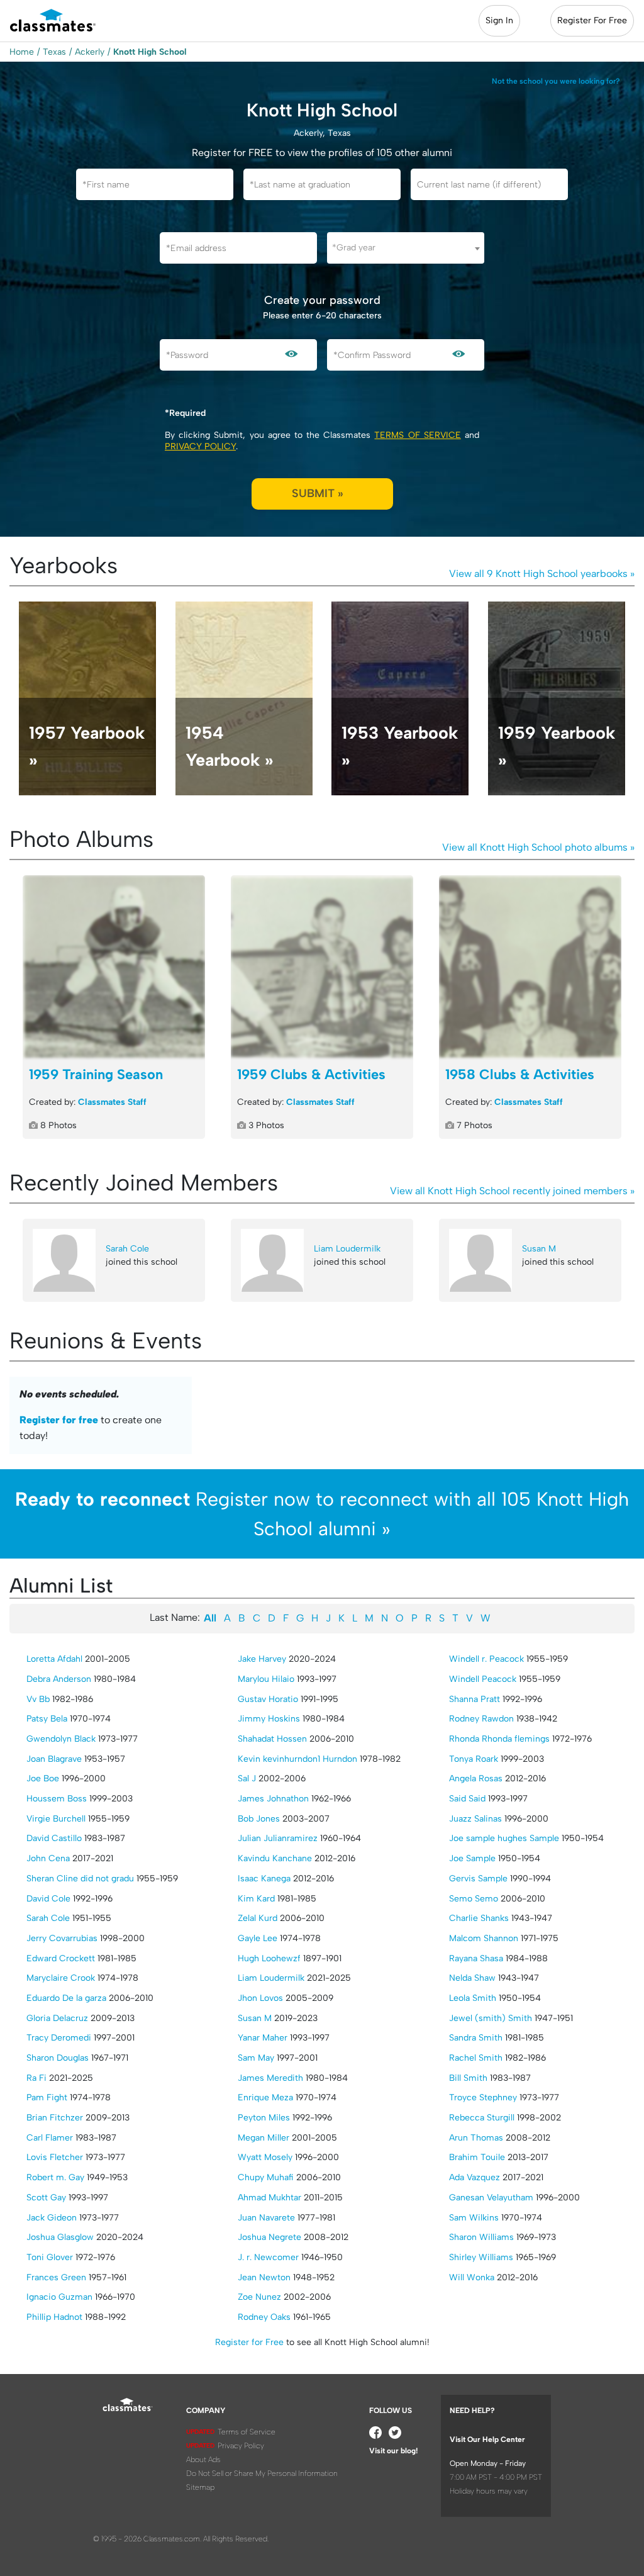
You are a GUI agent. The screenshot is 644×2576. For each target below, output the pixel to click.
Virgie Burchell (56, 1819)
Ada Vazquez (475, 2177)
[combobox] (406, 248)
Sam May (256, 2058)
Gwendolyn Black (61, 1739)
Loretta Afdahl (54, 1659)
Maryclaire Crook (61, 1978)
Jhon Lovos (260, 1998)
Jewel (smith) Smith (491, 2018)
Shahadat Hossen (272, 1739)
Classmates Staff (112, 1102)
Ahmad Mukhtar (269, 2198)
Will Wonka (472, 2277)
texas (54, 52)
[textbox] (406, 248)
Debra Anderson (59, 1679)
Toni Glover (50, 2257)
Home (22, 52)
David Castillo (54, 1838)
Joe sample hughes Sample (504, 1838)
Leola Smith (473, 1998)
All (210, 1618)
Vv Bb (38, 1699)
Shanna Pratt (475, 1699)
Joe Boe (43, 1778)
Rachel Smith (476, 2058)
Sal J (247, 1778)
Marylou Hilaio (266, 1679)
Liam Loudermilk (347, 1249)
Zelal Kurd (258, 1918)
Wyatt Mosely (265, 2157)
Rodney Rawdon (481, 1719)
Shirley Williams (481, 2257)
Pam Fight (47, 2097)
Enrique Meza (265, 2097)
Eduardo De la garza (66, 1998)
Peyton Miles (264, 2118)
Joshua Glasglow (60, 2237)
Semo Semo (474, 1899)
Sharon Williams (481, 2237)
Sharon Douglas (58, 2058)
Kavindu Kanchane (275, 1858)
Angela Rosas (476, 1778)
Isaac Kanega (264, 1879)
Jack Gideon (52, 2218)
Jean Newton (264, 2277)
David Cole (48, 1899)
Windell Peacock (483, 1679)
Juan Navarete (266, 2218)
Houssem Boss (57, 1799)
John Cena (48, 1858)
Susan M (539, 1249)
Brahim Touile (477, 2157)
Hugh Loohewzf (269, 1958)
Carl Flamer (50, 2138)
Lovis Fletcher (55, 2157)
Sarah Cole (127, 1249)
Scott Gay (46, 2198)
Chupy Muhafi (266, 2177)
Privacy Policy (200, 446)
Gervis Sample (478, 1879)
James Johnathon (273, 1799)
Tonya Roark (474, 1759)
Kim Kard (256, 1899)
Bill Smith (468, 2078)
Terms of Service (417, 435)
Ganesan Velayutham (491, 2198)
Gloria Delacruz (57, 2018)
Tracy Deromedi (59, 2038)
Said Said (467, 1799)
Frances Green (56, 2277)
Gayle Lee (258, 1938)
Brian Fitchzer (55, 2118)
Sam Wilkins (474, 2218)
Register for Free (249, 2342)
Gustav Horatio (268, 1699)
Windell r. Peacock (486, 1659)
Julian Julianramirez (278, 1838)
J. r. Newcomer (268, 2257)
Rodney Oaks (264, 2317)
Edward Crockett (61, 1958)
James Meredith (270, 2078)
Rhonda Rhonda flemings (499, 1739)
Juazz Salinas (475, 1819)
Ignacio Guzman (59, 2297)
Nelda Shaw (472, 1978)
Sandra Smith (476, 2038)
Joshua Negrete (269, 2237)
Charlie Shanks (479, 1918)
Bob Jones (259, 1819)
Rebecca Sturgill (482, 2118)
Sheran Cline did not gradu (80, 1879)
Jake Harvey (262, 1659)
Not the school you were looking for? (556, 81)
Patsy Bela (47, 1719)
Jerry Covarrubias (62, 1938)
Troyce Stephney (483, 2097)
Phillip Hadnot (54, 2317)
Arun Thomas (476, 2138)
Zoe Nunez (259, 2297)
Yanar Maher (263, 2038)
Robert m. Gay (55, 2177)
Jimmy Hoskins (269, 1719)
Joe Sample (472, 1858)
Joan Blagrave (54, 1759)
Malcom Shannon (484, 1938)
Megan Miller (264, 2138)
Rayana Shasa (476, 1958)
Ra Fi (36, 2078)
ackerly (90, 52)
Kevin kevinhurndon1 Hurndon (297, 1759)
